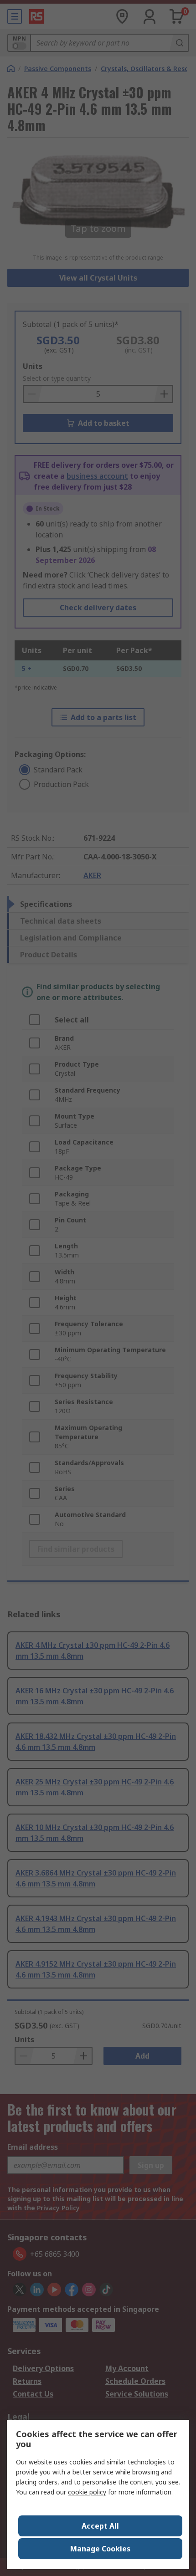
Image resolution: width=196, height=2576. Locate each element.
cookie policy (87, 2492)
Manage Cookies (100, 2549)
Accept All (100, 2526)
